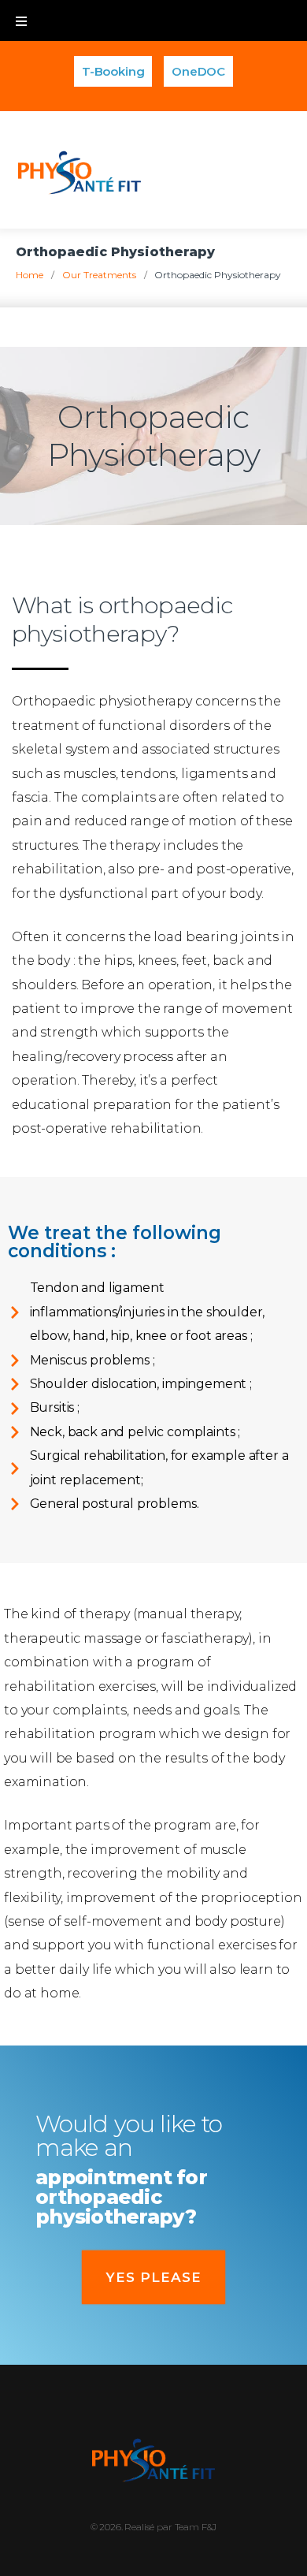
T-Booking (113, 71)
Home (30, 275)
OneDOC (198, 71)
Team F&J (196, 2527)
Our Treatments (99, 275)
